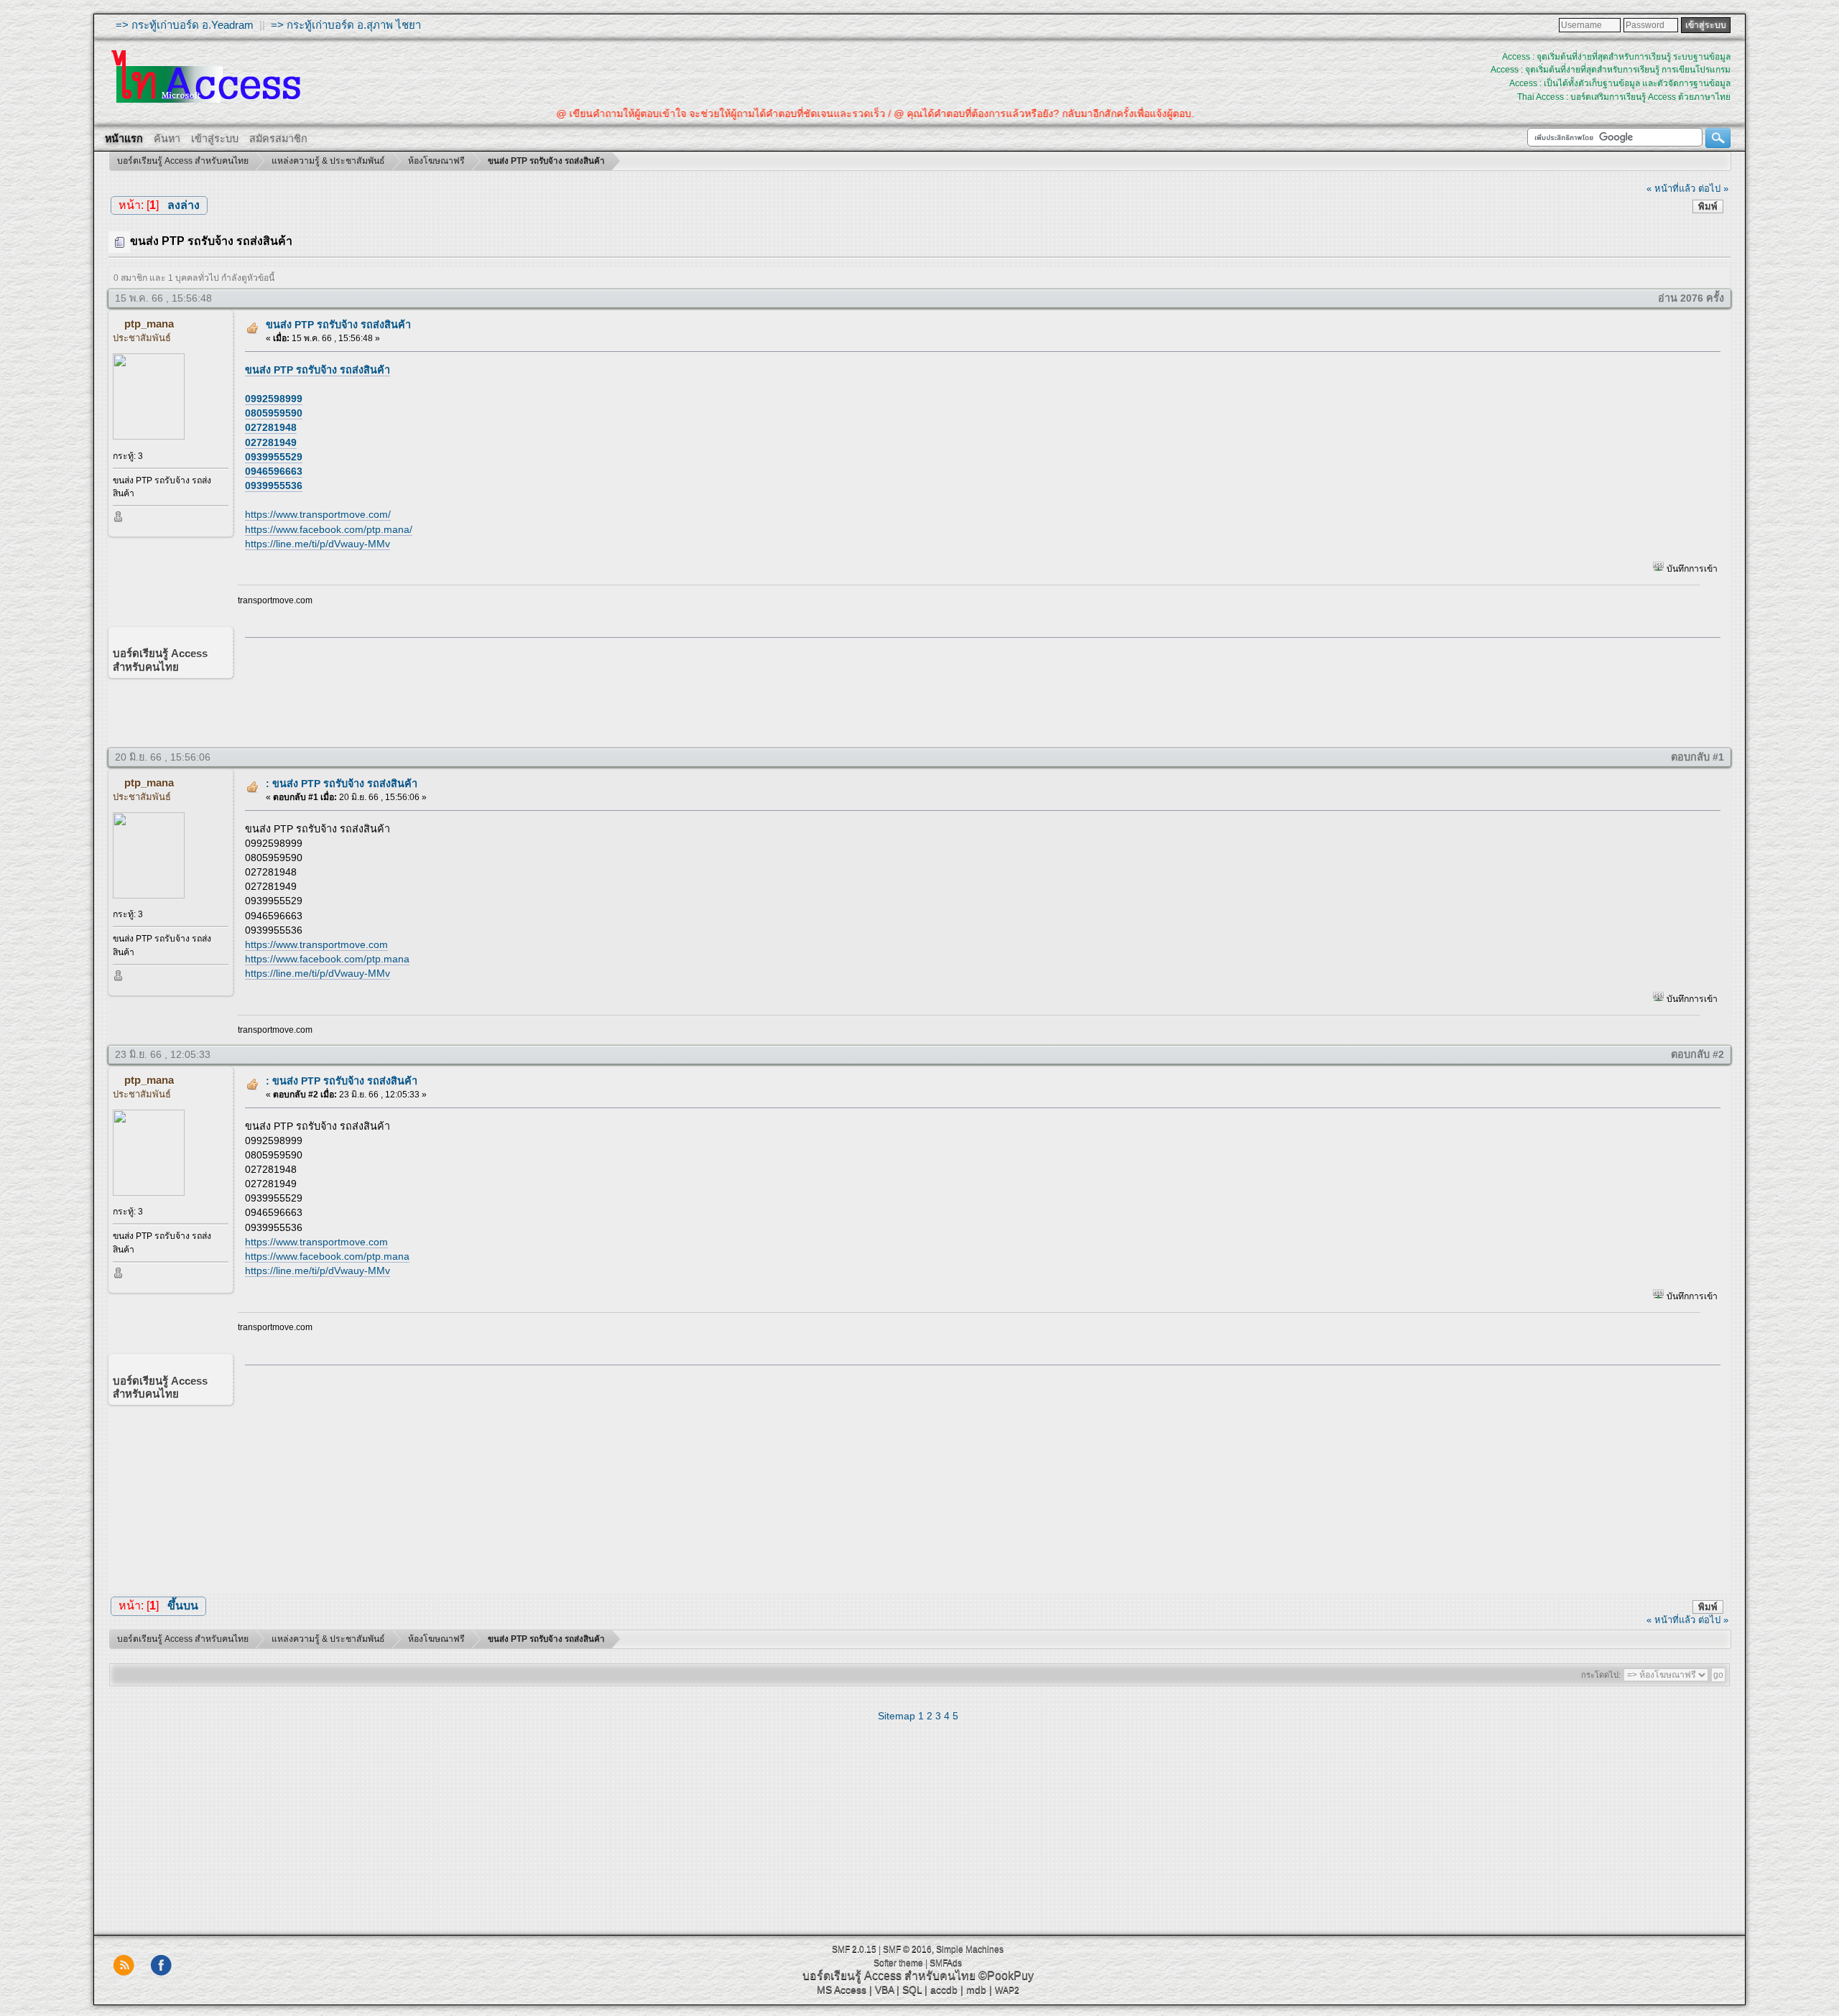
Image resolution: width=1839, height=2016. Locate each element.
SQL (912, 1989)
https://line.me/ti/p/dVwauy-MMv (318, 544)
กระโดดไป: (1601, 1675)
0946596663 (274, 471)
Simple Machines (970, 1949)
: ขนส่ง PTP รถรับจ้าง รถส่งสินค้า (342, 784)
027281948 (271, 427)
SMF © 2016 (907, 1949)
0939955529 (274, 457)
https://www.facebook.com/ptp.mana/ (329, 529)
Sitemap (897, 1716)
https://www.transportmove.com (316, 944)
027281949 (271, 442)
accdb (944, 1989)
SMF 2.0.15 (854, 1949)
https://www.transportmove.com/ (318, 514)
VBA (884, 1989)
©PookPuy (1006, 1975)
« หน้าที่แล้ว (1671, 189)
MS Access (842, 1989)
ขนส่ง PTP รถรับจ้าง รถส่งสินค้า (338, 325)
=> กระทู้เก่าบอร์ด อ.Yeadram (185, 25)
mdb (976, 1989)
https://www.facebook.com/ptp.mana (327, 959)
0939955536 (274, 486)
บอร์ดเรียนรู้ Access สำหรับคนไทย (889, 1975)
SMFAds (946, 1963)
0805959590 (274, 413)
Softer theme (898, 1963)
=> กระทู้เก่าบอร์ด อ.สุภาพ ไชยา (346, 25)
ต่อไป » (1713, 189)
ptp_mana (149, 324)
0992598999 (274, 399)
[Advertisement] (978, 689)
